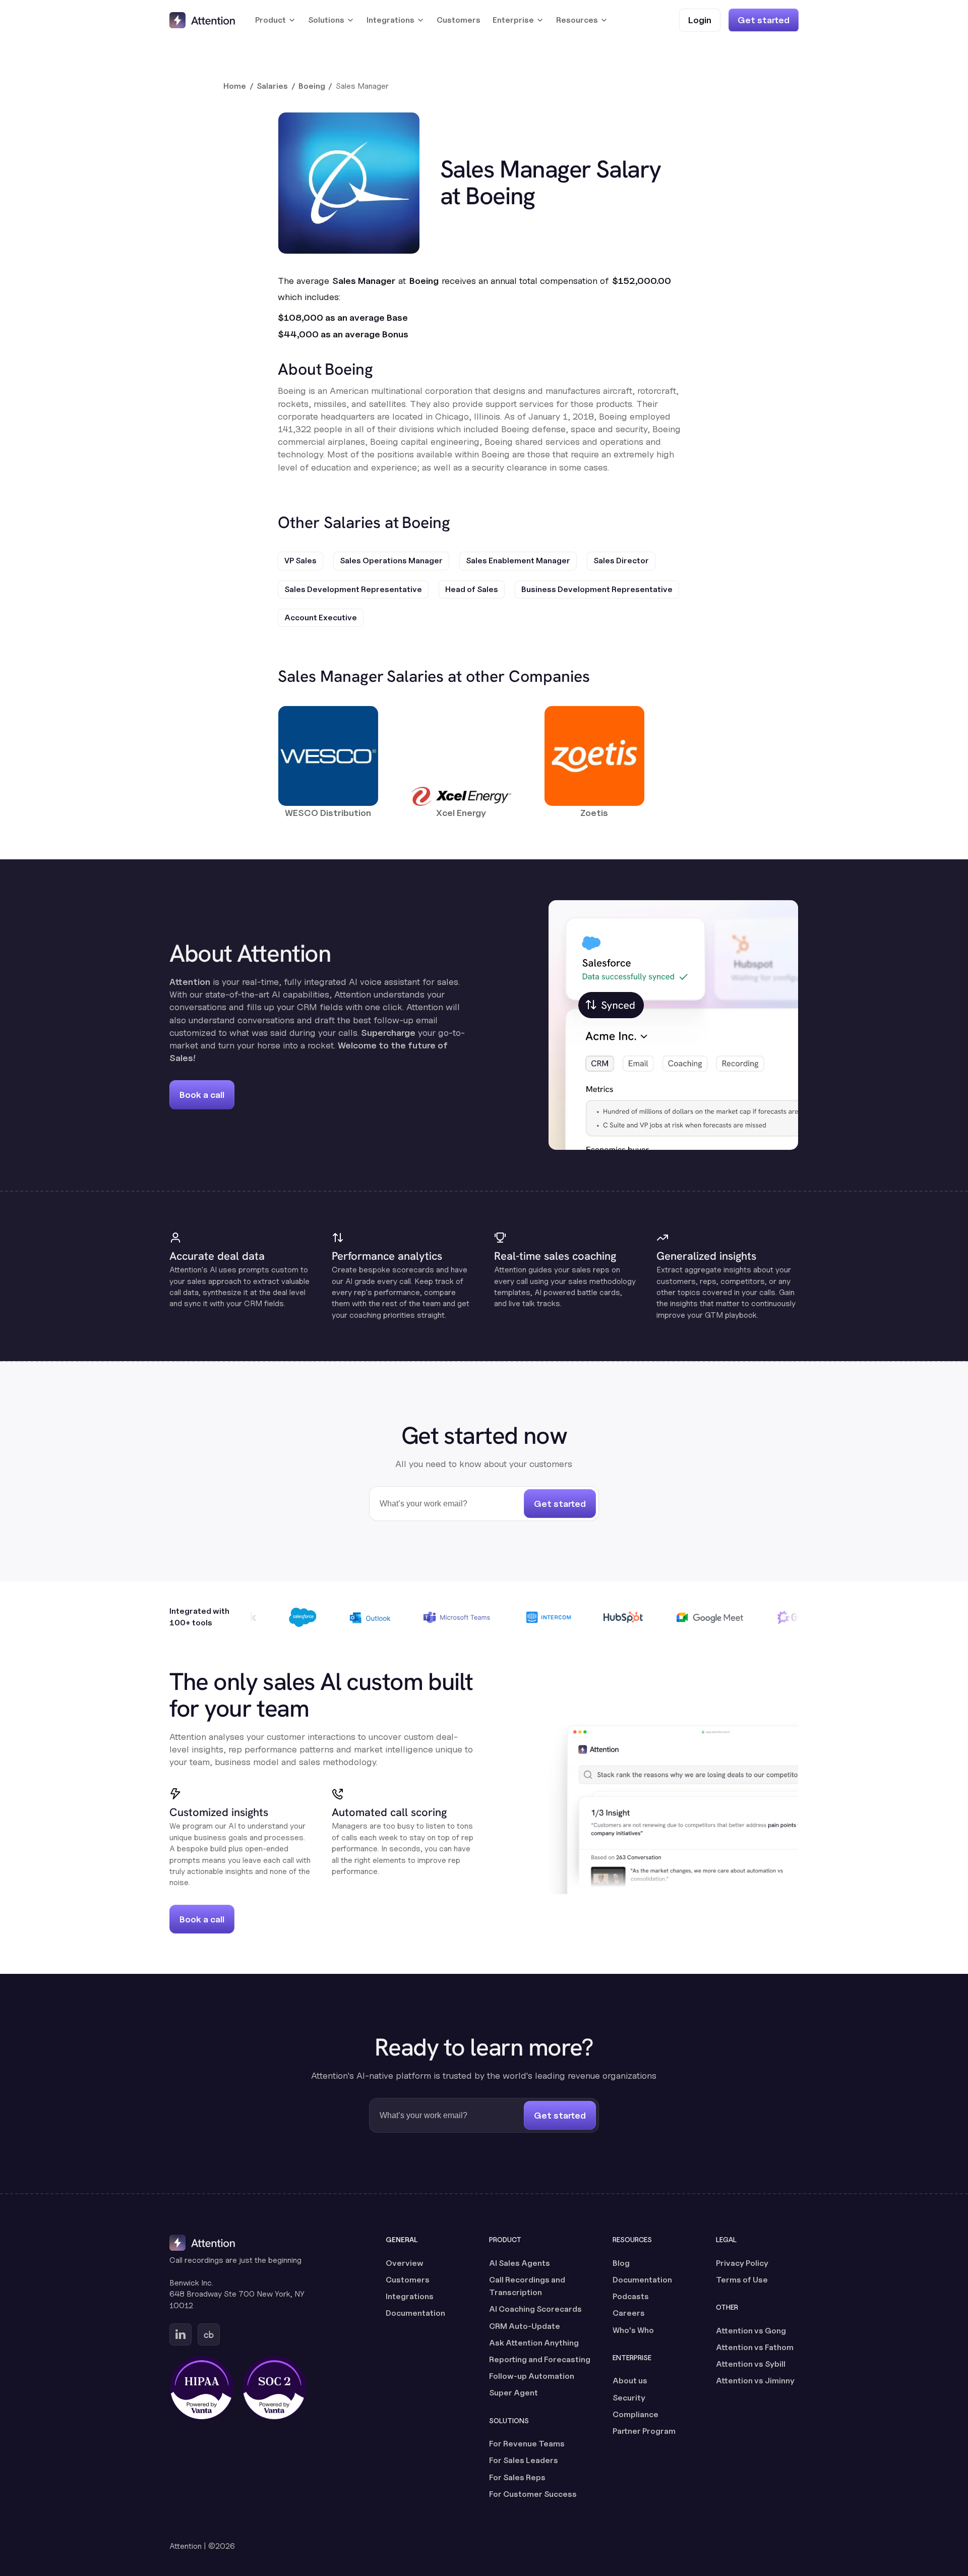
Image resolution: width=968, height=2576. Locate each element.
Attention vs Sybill (751, 2364)
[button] (276, 20)
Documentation (415, 2313)
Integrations (410, 2296)
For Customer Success (533, 2494)
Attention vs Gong (751, 2331)
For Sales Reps (517, 2477)
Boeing (312, 86)
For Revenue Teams (527, 2444)
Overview (405, 2263)
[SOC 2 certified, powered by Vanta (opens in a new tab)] (274, 2388)
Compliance (636, 2414)
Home (235, 86)
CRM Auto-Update (525, 2326)
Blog (621, 2263)
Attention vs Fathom (755, 2347)
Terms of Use (742, 2280)
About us (630, 2381)
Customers (459, 20)
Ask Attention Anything (534, 2343)
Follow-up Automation (532, 2376)
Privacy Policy (742, 2263)
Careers (629, 2313)
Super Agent (513, 2393)
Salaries (272, 86)
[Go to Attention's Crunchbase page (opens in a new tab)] (209, 2334)
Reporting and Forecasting (540, 2359)
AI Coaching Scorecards (535, 2309)
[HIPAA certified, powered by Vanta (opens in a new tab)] (202, 2388)
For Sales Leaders (524, 2460)
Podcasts (631, 2296)
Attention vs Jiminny (755, 2381)
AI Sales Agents (520, 2263)
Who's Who (633, 2330)
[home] (202, 20)
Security (629, 2398)
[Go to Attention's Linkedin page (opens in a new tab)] (180, 2334)
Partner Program (644, 2431)
